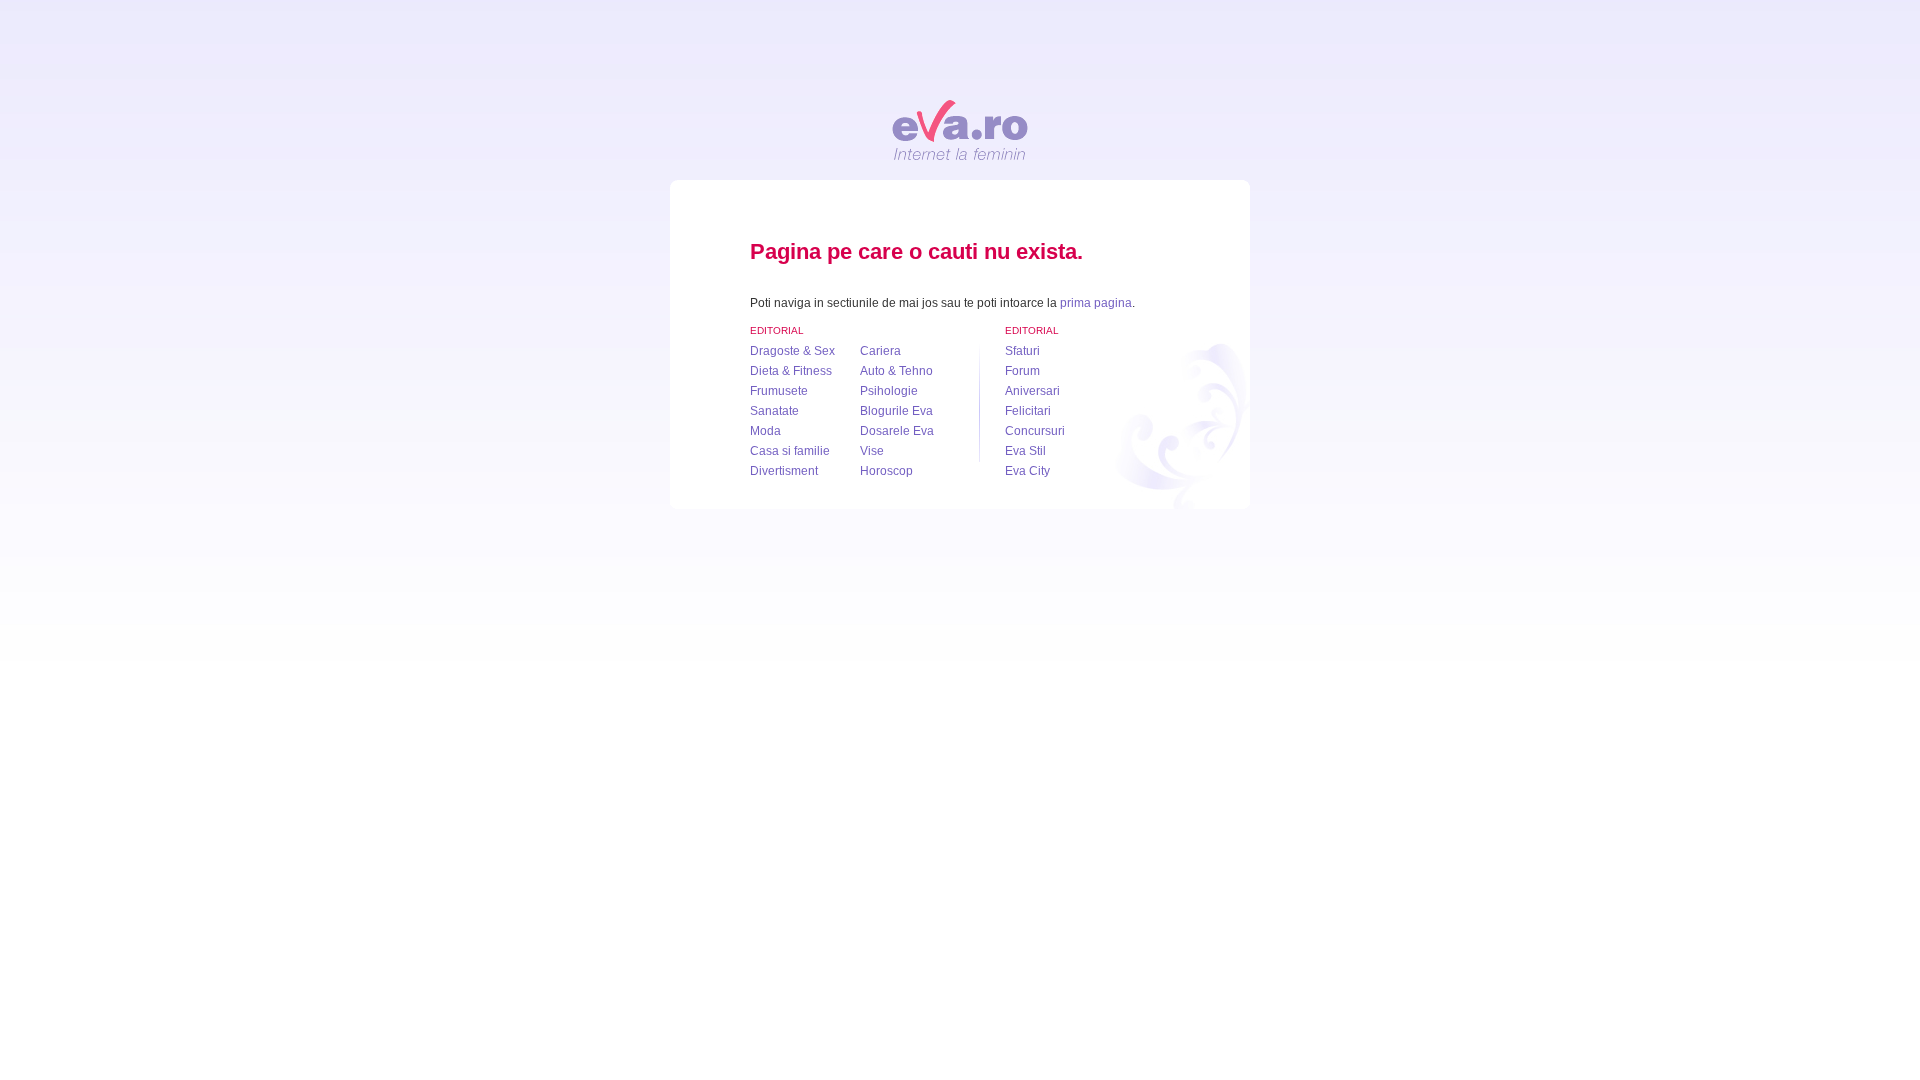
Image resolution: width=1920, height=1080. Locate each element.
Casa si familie (790, 451)
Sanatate (774, 411)
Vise (872, 451)
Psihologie (889, 391)
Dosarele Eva (897, 431)
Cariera (880, 351)
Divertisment (784, 471)
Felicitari (1028, 411)
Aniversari (1032, 391)
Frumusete (779, 391)
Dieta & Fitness (791, 371)
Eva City (1027, 471)
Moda (765, 431)
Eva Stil (1025, 451)
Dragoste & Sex (792, 351)
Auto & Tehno (896, 371)
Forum (1022, 371)
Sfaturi (1022, 351)
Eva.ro (960, 130)
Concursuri (1035, 431)
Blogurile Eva (896, 411)
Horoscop (886, 471)
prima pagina (1096, 303)
